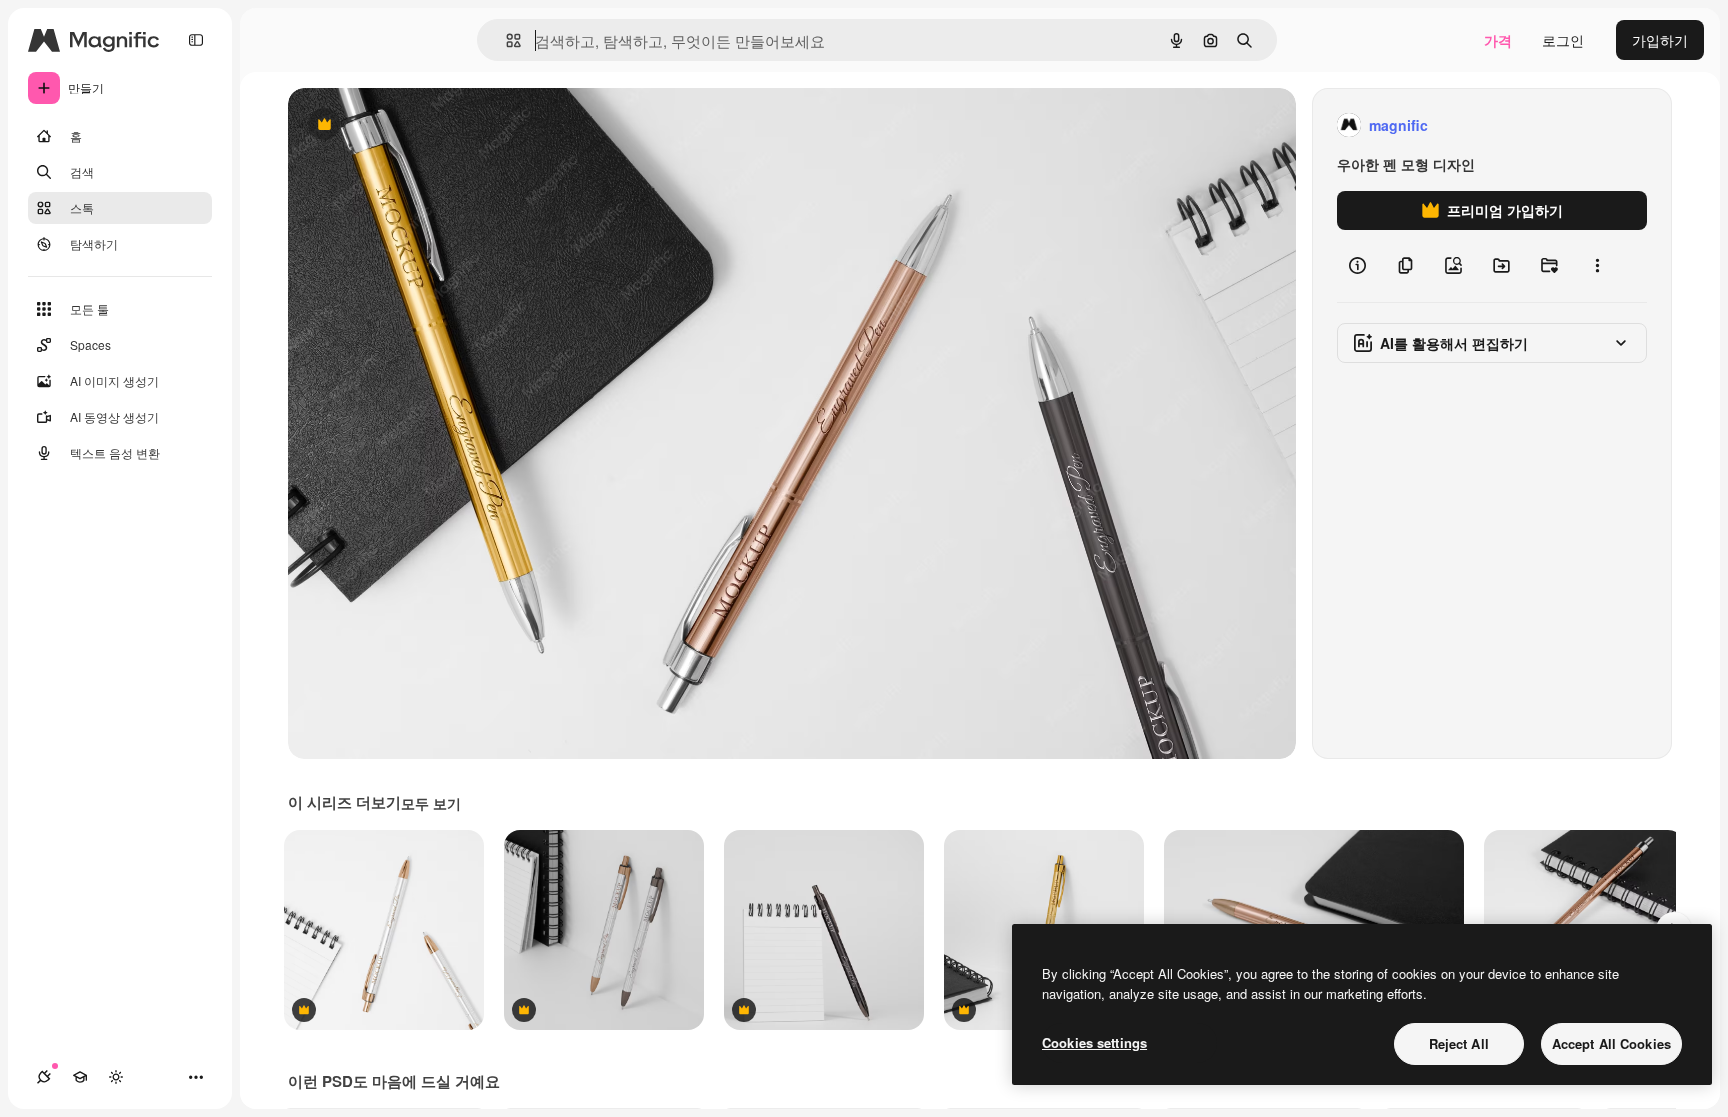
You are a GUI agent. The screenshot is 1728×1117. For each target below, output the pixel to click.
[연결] (44, 1077)
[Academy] (80, 1077)
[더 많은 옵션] (1597, 266)
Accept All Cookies (1611, 1043)
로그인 (1563, 40)
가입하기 (1660, 40)
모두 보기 (431, 803)
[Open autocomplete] (505, 40)
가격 (1498, 40)
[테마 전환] (116, 1077)
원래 (403, 125)
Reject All (1459, 1043)
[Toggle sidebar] (196, 40)
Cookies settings (1094, 1042)
